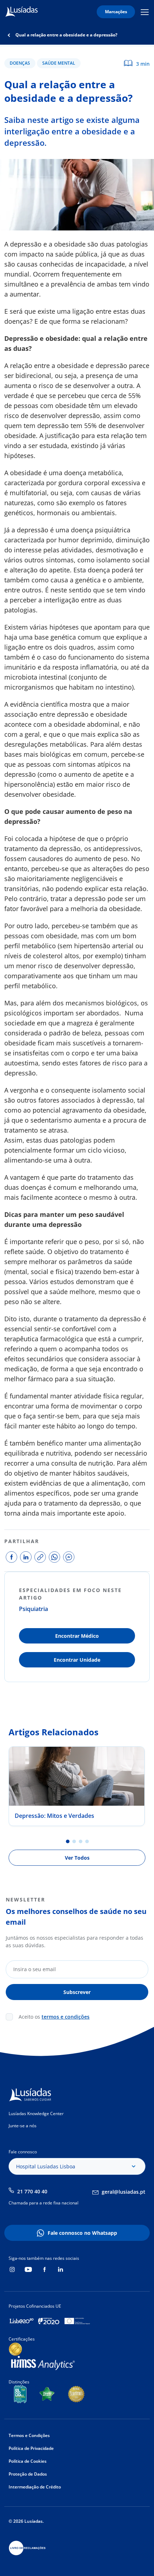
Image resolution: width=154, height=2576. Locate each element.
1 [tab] (68, 1841)
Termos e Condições (29, 2435)
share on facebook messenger (69, 1557)
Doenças (20, 63)
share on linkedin (26, 1557)
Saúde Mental (59, 63)
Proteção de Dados (28, 2474)
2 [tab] (74, 1841)
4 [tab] (87, 1841)
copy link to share (40, 1557)
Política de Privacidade (31, 2448)
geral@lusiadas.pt (124, 2192)
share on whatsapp (54, 1557)
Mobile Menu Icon (146, 12)
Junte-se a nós (23, 2126)
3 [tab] (81, 1841)
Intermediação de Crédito (35, 2487)
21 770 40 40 (32, 2191)
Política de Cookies (28, 2461)
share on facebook (11, 1557)
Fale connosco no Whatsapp (82, 2233)
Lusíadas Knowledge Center (36, 2113)
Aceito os (54, 2017)
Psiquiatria (33, 1609)
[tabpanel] (77, 1786)
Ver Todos (77, 1858)
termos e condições (66, 2017)
